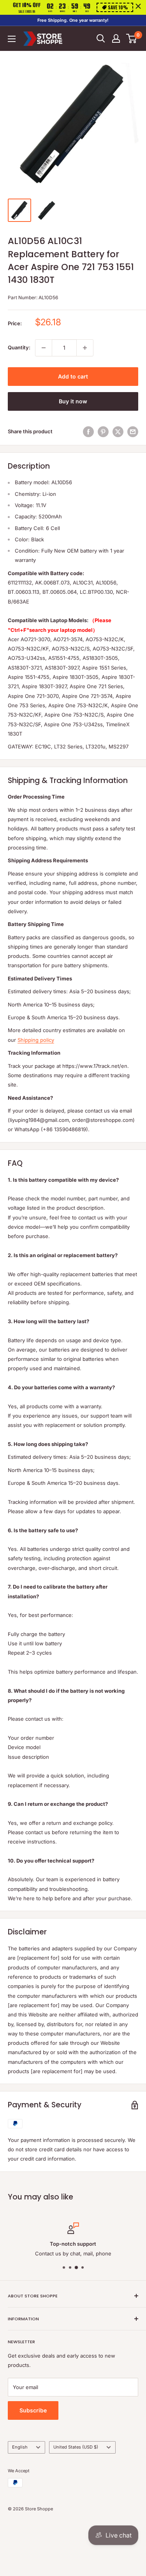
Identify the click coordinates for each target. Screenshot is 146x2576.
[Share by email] (133, 432)
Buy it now (73, 401)
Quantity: (19, 347)
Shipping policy (36, 1040)
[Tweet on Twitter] (118, 432)
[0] (132, 38)
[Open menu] (12, 39)
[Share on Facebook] (88, 432)
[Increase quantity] (85, 348)
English (20, 2447)
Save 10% (118, 7)
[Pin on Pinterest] (103, 432)
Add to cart (73, 376)
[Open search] (101, 38)
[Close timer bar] (138, 6)
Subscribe (33, 2410)
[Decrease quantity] (44, 348)
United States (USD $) (76, 2447)
